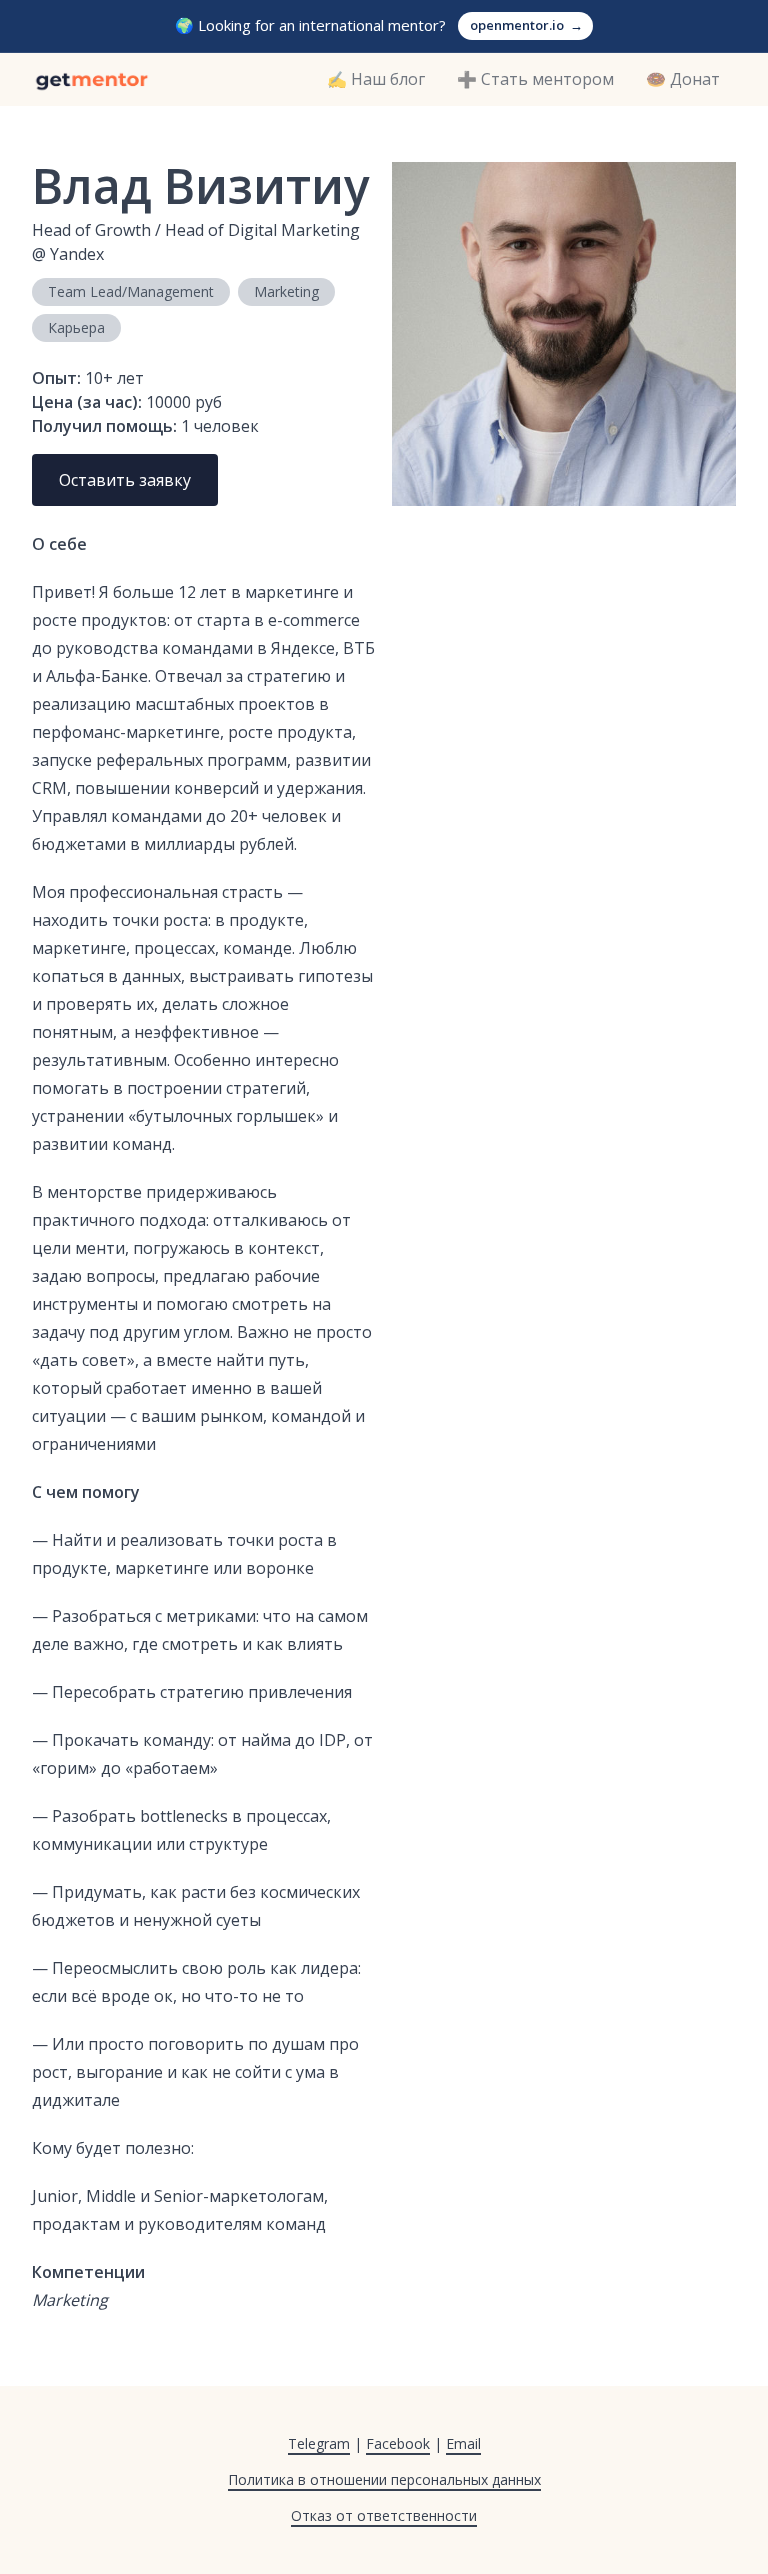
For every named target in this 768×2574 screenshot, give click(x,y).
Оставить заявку (125, 480)
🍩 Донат (683, 79)
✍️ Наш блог (376, 79)
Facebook (398, 2443)
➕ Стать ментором (535, 79)
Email (463, 2443)
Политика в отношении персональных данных (384, 2479)
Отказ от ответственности (384, 2515)
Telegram (319, 2443)
